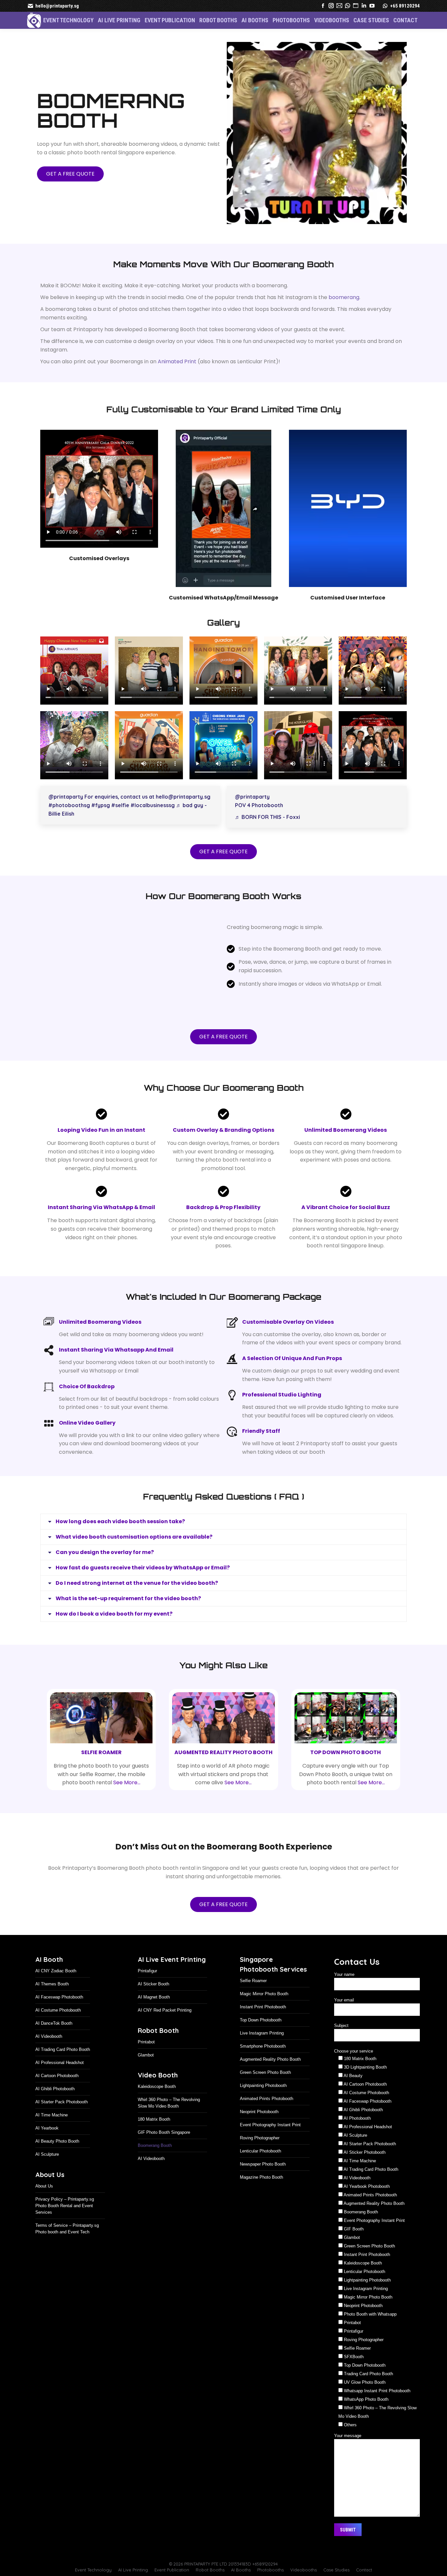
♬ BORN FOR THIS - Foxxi (268, 816)
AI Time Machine (52, 2133)
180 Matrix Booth (154, 2137)
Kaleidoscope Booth (157, 2104)
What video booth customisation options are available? (134, 1555)
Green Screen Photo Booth (265, 2090)
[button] (431, 2558)
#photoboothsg (69, 805)
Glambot (146, 2073)
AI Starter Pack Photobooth (62, 2120)
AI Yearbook (47, 2146)
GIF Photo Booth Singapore (164, 2150)
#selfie (120, 805)
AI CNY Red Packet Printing (165, 2028)
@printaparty (66, 796)
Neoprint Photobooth (259, 2130)
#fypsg (101, 805)
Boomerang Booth (155, 2163)
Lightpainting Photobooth (263, 2103)
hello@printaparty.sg (57, 6)
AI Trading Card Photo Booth (63, 2067)
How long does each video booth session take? (120, 1521)
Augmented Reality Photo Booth (270, 2077)
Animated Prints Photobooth (267, 2117)
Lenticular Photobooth (260, 2169)
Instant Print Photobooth (263, 2025)
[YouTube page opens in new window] (372, 6)
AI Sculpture (47, 2172)
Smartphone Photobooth (263, 2064)
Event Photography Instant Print (270, 2143)
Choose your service (354, 2069)
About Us (44, 2204)
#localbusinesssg (153, 805)
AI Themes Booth (52, 2002)
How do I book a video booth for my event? (114, 1632)
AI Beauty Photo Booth (57, 2159)
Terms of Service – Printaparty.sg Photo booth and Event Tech (67, 2246)
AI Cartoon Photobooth (57, 2094)
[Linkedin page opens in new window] (364, 6)
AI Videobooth (49, 2054)
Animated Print (177, 361)
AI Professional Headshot (60, 2081)
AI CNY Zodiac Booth (56, 1989)
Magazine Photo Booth (261, 2195)
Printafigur (147, 1989)
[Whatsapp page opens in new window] (348, 6)
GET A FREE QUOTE (70, 173)
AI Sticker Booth (153, 2002)
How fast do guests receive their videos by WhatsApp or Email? (143, 1585)
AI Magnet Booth (154, 2015)
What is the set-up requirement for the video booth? (128, 1616)
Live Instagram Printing (262, 2051)
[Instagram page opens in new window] (331, 6)
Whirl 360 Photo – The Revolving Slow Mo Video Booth (169, 2121)
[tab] (223, 1521)
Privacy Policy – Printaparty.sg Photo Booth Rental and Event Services (65, 2223)
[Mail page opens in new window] (339, 6)
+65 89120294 (405, 6)
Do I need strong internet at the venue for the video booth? (137, 1601)
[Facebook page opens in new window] (323, 6)
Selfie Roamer (253, 1999)
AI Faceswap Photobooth (59, 2015)
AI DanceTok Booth (54, 2041)
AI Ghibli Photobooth (55, 2107)
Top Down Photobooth (261, 2038)
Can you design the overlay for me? (105, 1570)
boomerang (344, 297)
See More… (127, 1800)
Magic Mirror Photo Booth (264, 2012)
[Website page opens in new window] (356, 6)
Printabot (146, 2060)
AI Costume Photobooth (58, 2028)
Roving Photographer (260, 2156)
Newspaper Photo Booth (263, 2182)
